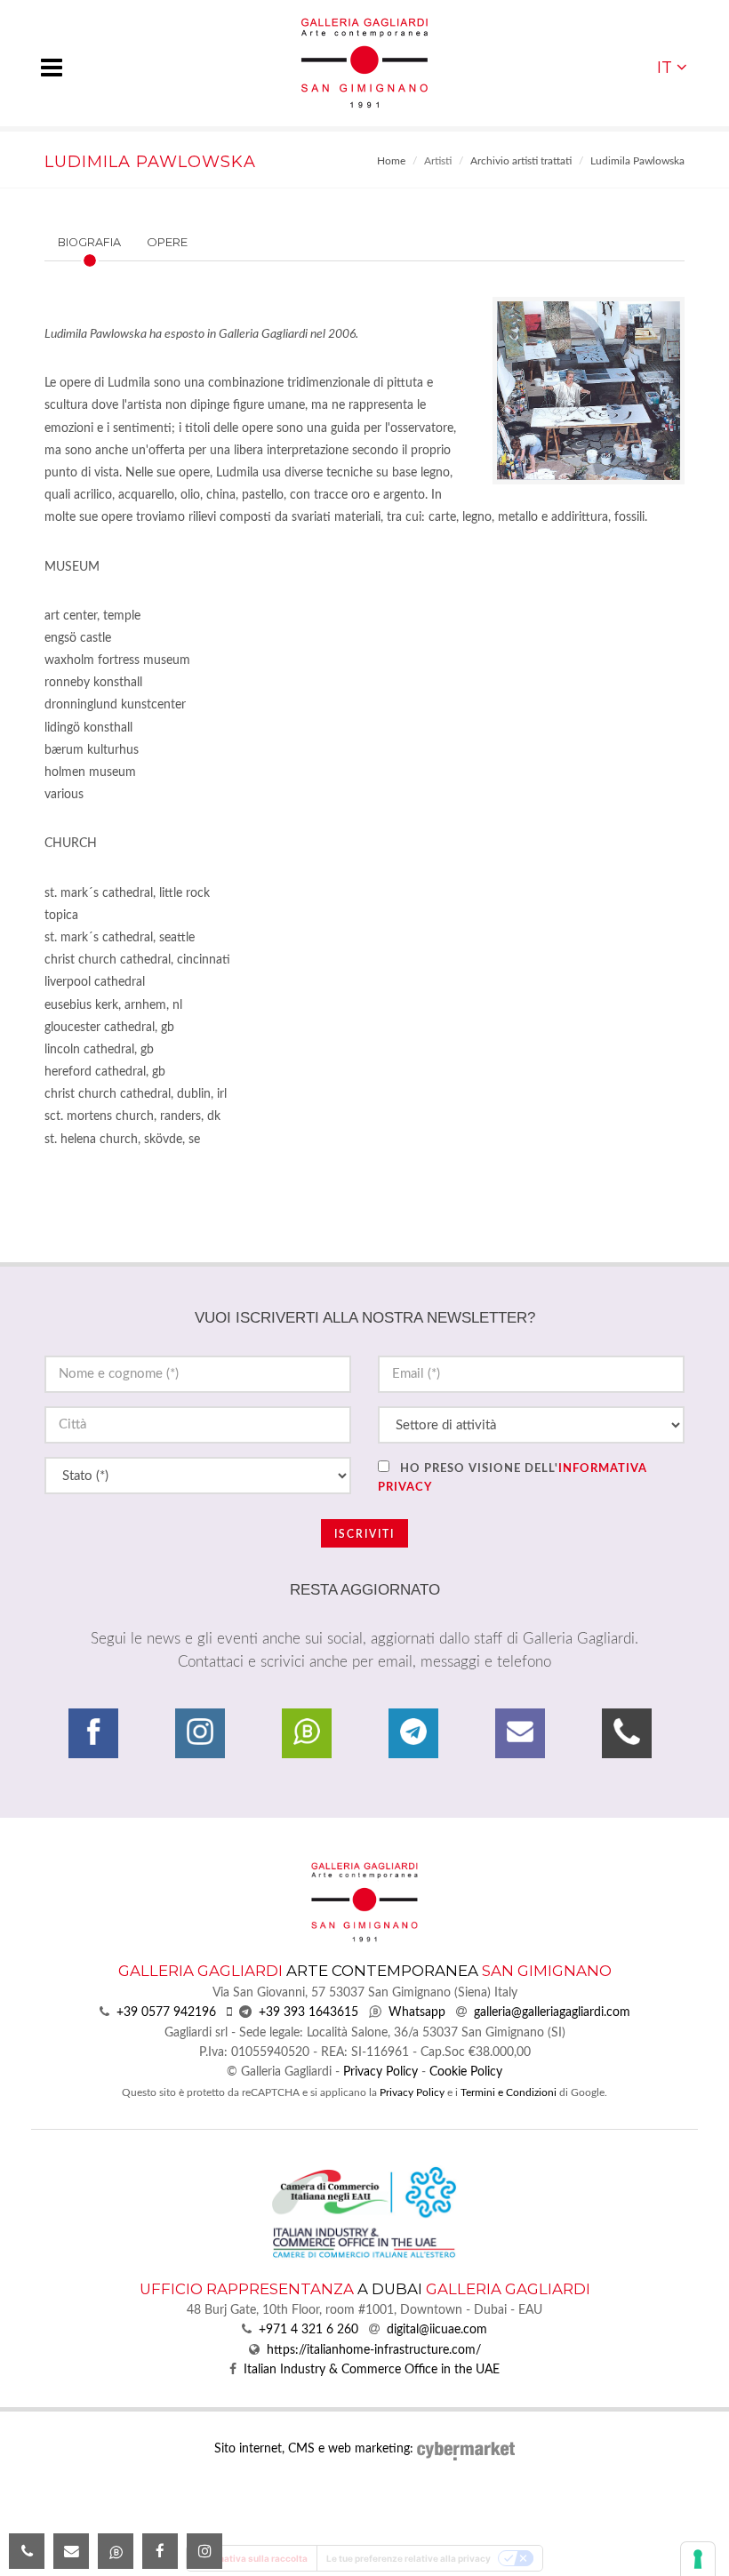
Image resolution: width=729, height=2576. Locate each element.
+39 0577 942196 (166, 2012)
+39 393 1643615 (308, 2012)
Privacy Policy (381, 2072)
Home (391, 161)
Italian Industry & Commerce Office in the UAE (372, 2370)
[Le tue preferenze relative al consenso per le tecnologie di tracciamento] (698, 2559)
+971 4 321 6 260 (308, 2330)
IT (665, 67)
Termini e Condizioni (509, 2092)
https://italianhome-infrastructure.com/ (374, 2350)
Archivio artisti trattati (521, 161)
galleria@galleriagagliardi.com (552, 2012)
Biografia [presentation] (89, 242)
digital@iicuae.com (437, 2330)
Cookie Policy (466, 2072)
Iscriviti (364, 1534)
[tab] (122, 242)
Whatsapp (417, 2012)
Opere (167, 242)
